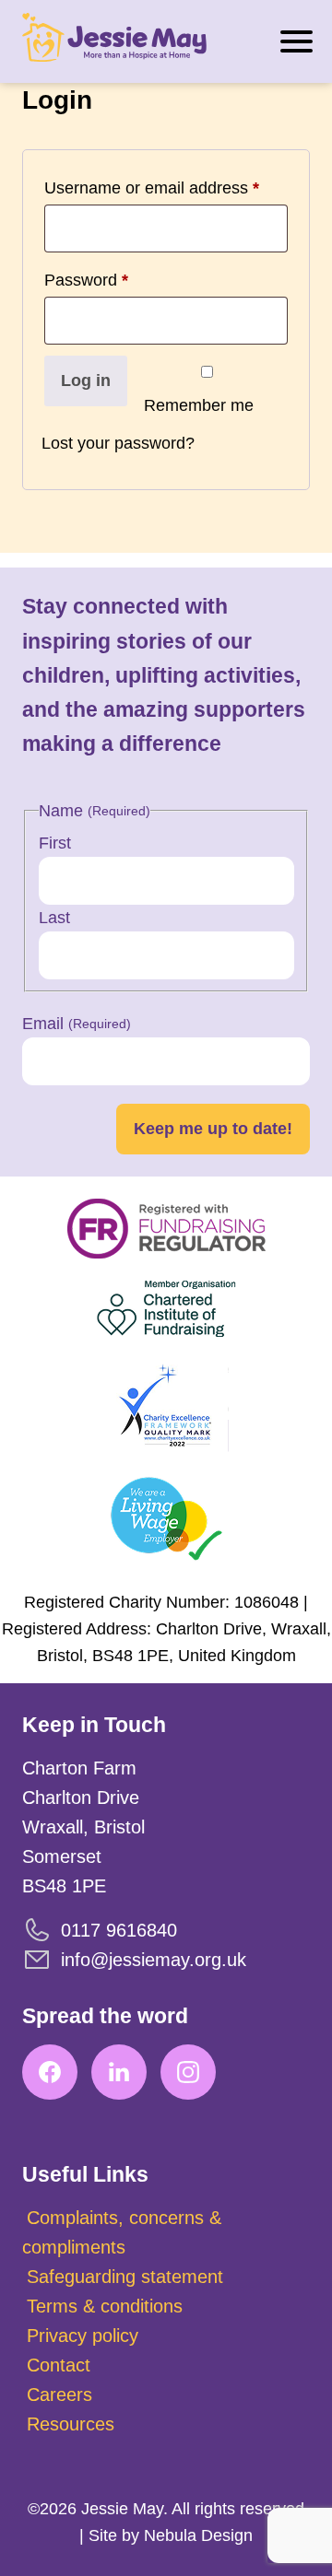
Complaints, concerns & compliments (122, 2232)
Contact (59, 2365)
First (55, 843)
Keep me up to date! (213, 1129)
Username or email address (152, 184)
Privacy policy (83, 2336)
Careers (59, 2395)
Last (54, 918)
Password (86, 276)
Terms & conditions (105, 2306)
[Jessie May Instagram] (188, 2072)
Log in (86, 381)
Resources (71, 2424)
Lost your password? (118, 443)
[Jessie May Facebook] (50, 2072)
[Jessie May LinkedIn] (119, 2072)
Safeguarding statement (125, 2277)
